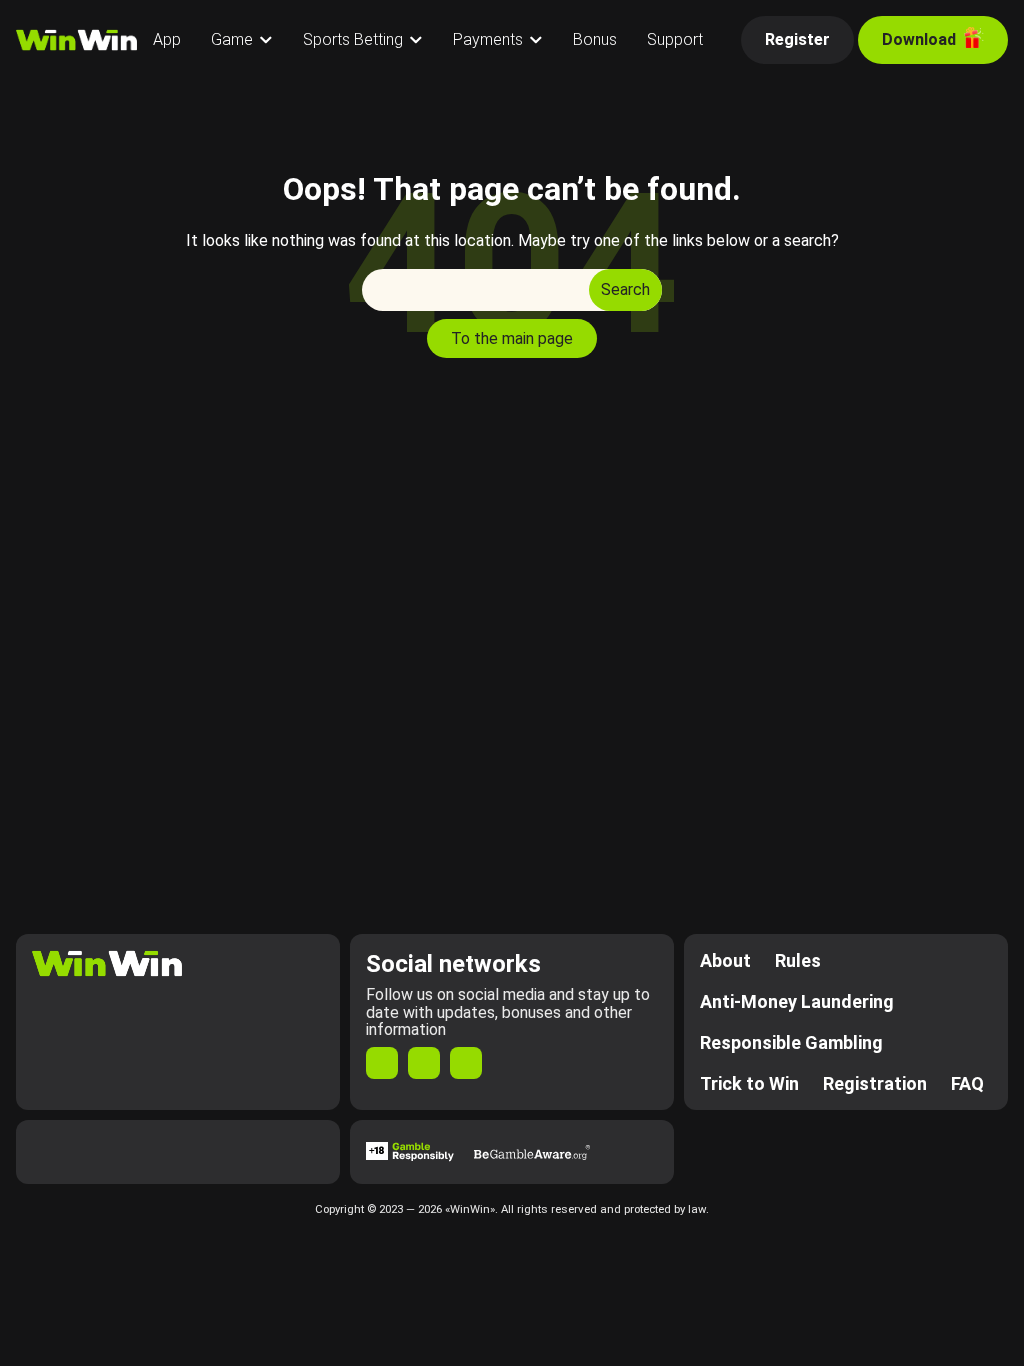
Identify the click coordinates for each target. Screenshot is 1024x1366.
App (167, 39)
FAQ (967, 1083)
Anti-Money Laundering (797, 1001)
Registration (875, 1083)
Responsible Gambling (791, 1042)
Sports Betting (353, 39)
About (725, 960)
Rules (798, 960)
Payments (488, 39)
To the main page (512, 338)
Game (232, 39)
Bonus (595, 39)
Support (675, 39)
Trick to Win (749, 1083)
